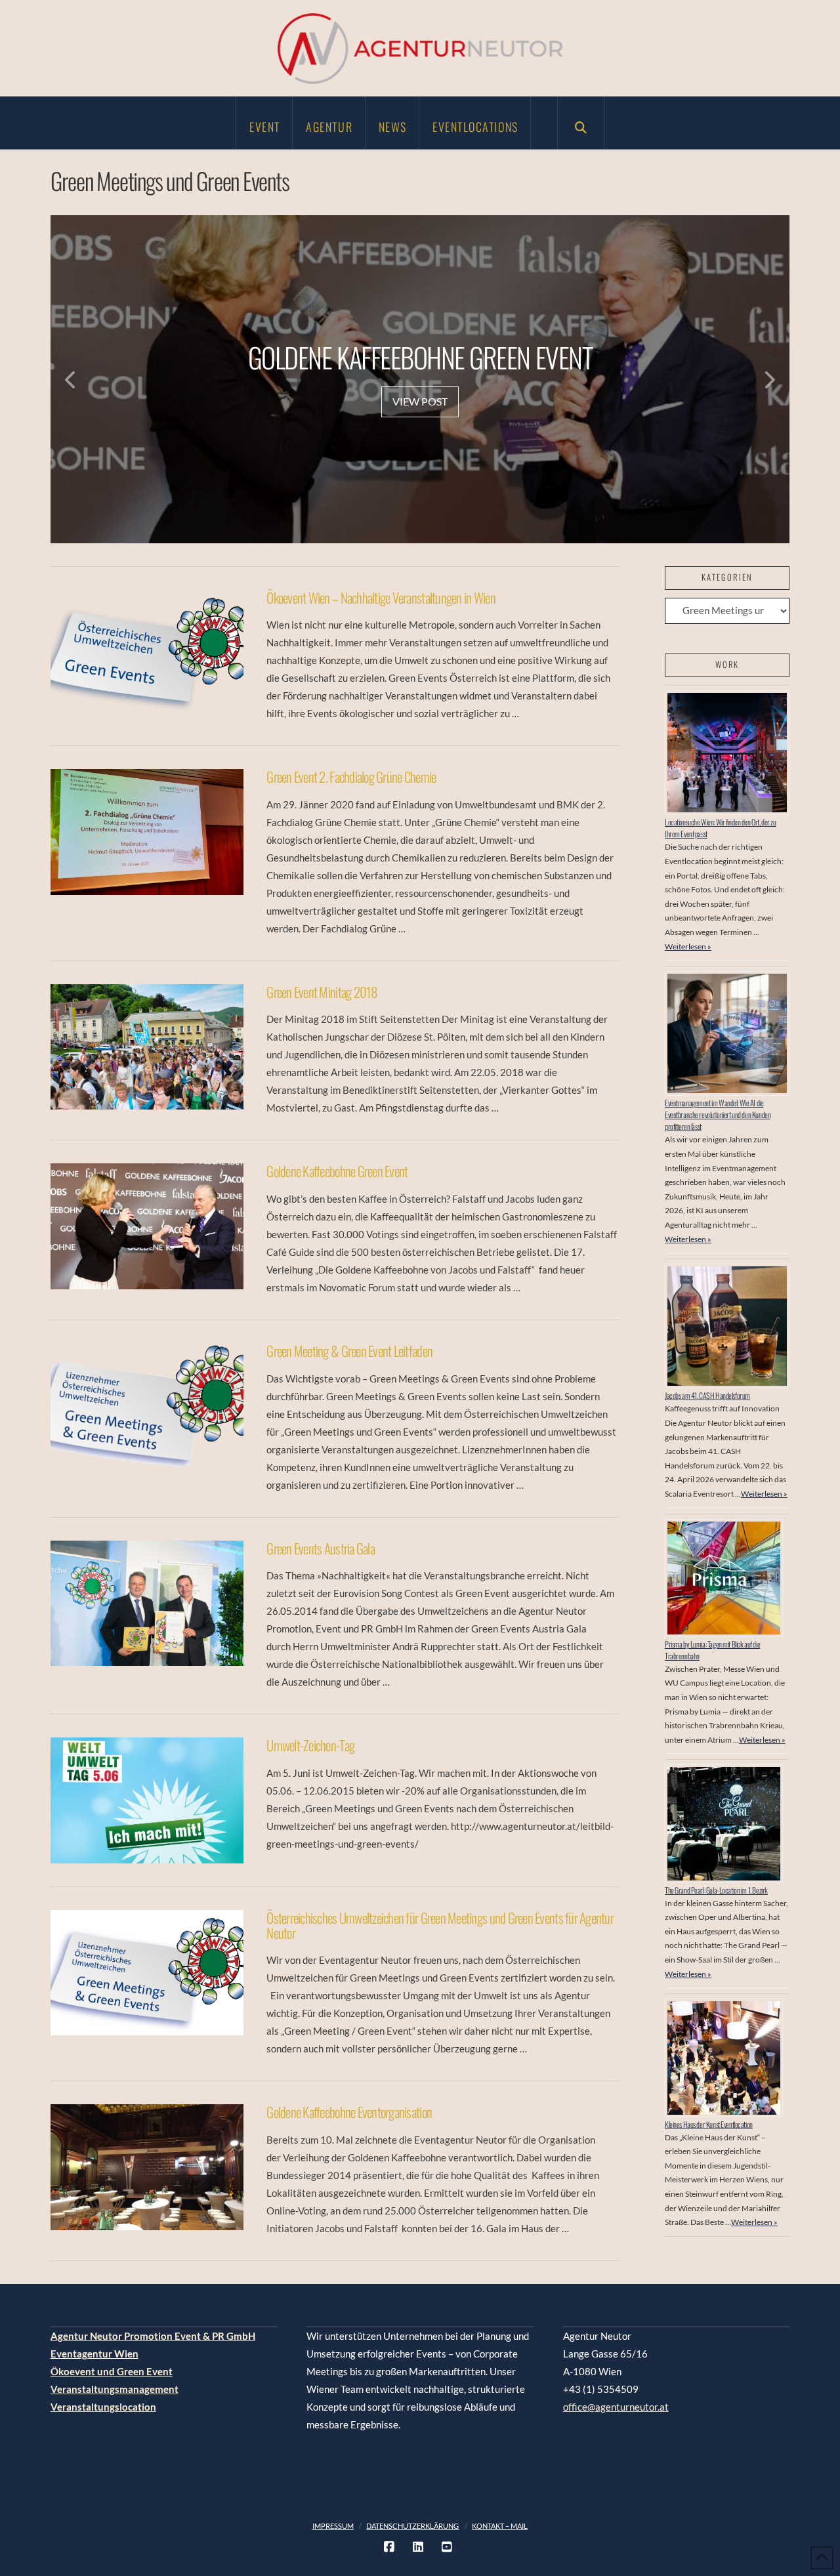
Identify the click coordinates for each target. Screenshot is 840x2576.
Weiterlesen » (688, 946)
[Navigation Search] (581, 123)
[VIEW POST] (147, 653)
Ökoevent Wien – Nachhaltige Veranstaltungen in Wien (381, 597)
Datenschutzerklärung (412, 2526)
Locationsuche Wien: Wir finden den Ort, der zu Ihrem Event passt (721, 828)
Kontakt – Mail (500, 2526)
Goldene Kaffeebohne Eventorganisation (349, 2112)
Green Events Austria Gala (321, 1548)
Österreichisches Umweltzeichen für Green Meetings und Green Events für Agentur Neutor (440, 1925)
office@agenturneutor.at (616, 2407)
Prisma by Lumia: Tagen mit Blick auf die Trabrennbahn (712, 1650)
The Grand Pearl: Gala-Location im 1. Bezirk (716, 1890)
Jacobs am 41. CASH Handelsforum (707, 1395)
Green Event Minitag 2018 (322, 992)
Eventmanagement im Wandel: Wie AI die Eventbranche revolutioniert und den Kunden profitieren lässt (718, 1114)
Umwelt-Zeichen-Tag (310, 1745)
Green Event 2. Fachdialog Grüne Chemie (351, 777)
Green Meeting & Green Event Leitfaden (349, 1351)
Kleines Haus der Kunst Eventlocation (709, 2124)
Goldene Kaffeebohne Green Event (337, 1171)
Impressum (333, 2526)
